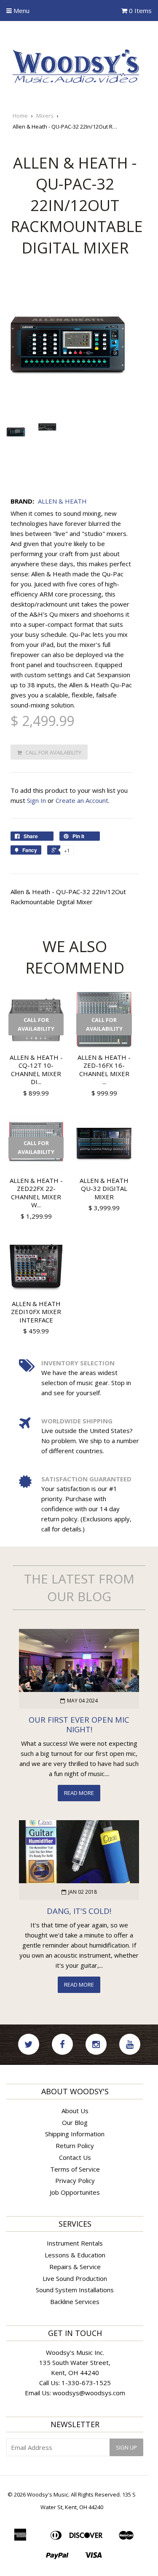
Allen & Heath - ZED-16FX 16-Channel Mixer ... (104, 1070)
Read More (79, 1793)
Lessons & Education (75, 2255)
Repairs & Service (75, 2267)
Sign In (36, 800)
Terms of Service (75, 2169)
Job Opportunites (75, 2192)
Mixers (45, 116)
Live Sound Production (75, 2278)
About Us (75, 2111)
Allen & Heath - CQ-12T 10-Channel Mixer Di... (36, 1070)
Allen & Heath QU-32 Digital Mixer (104, 1189)
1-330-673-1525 (86, 2383)
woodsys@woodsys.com (89, 2393)
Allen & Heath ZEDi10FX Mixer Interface (36, 1312)
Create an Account (82, 800)
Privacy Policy (75, 2180)
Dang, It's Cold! (79, 1911)
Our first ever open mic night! (79, 1724)
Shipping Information (75, 2134)
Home (20, 116)
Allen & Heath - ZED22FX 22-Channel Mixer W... (36, 1193)
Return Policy (75, 2146)
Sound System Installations (75, 2290)
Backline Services (75, 2302)
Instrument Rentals (75, 2243)
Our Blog (75, 2122)
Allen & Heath (62, 501)
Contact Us (75, 2157)
